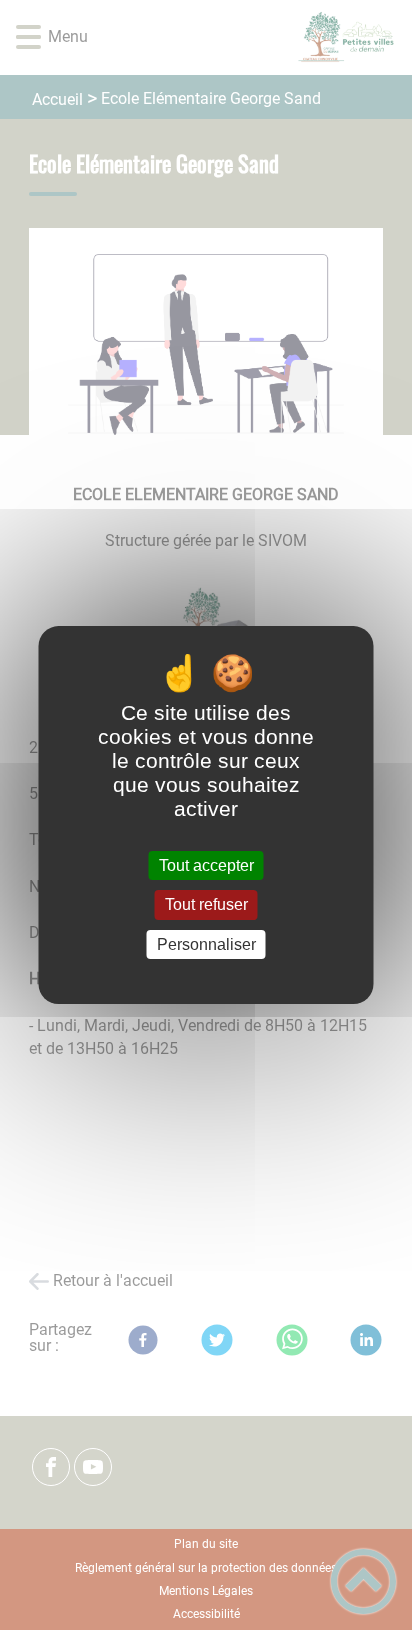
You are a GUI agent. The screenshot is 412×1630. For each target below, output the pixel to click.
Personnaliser (206, 944)
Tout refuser (206, 905)
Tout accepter (206, 865)
